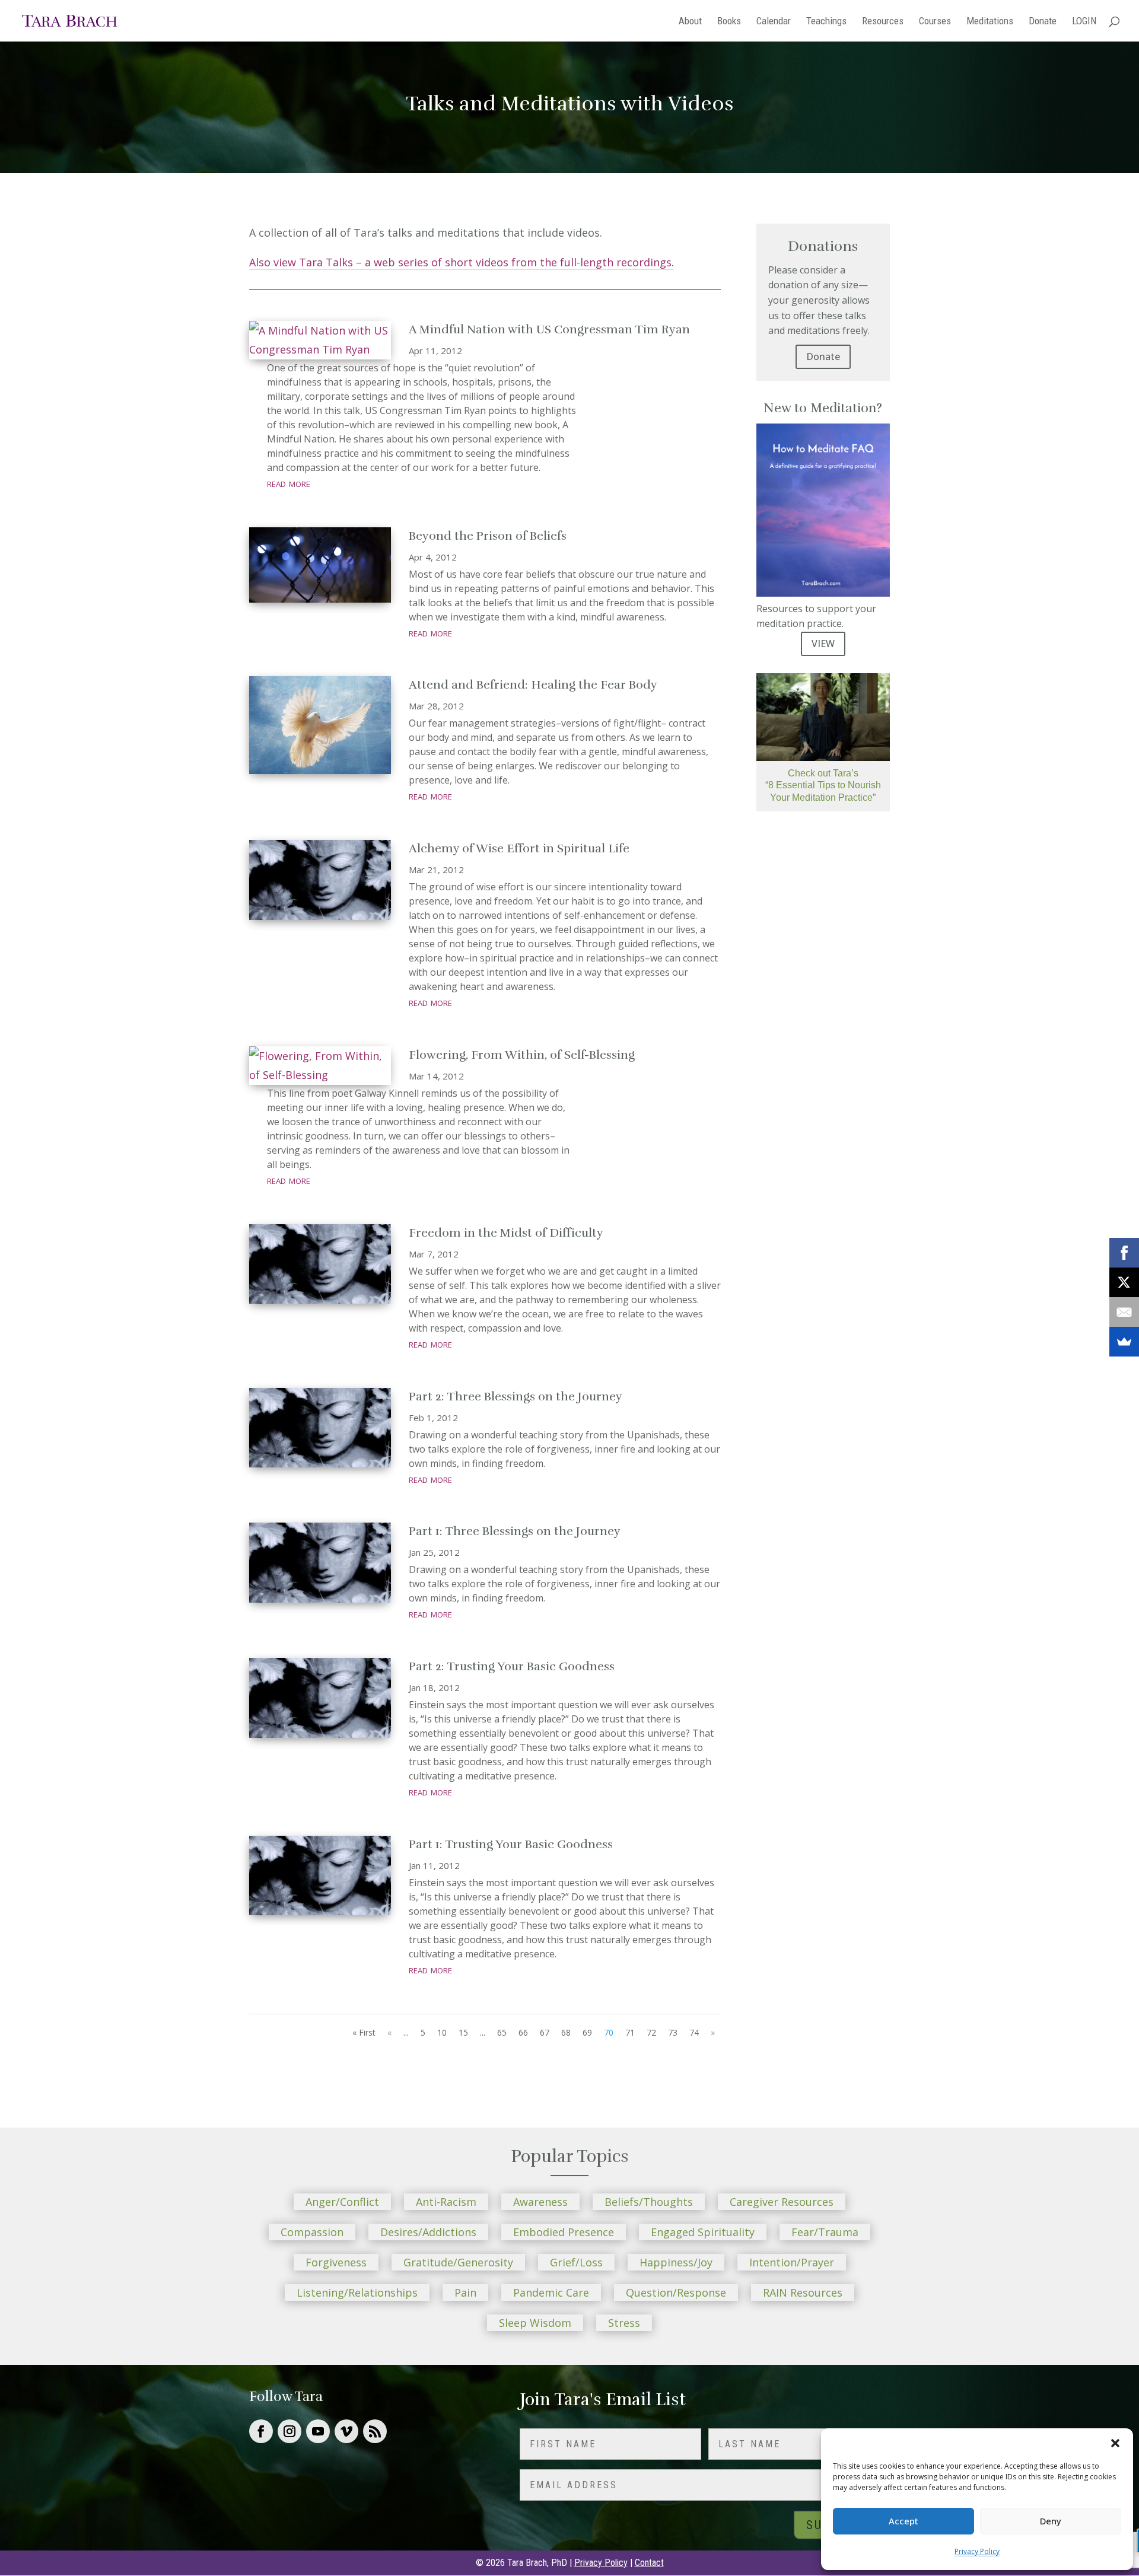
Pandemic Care (551, 2292)
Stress (624, 2323)
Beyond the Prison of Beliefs (488, 536)
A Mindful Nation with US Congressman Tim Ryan (549, 329)
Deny (1051, 2521)
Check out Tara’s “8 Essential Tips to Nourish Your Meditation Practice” (823, 786)
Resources (883, 22)
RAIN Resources (803, 2292)
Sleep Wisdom (535, 2323)
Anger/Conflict (342, 2202)
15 (463, 2032)
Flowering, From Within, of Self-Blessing (522, 1055)
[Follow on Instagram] (289, 2431)
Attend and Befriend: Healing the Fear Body (533, 685)
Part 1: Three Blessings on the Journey (515, 1531)
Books (729, 22)
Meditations (990, 22)
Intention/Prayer (792, 2262)
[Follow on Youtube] (318, 2431)
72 (651, 2032)
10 (442, 2032)
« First (364, 2032)
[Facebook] (1124, 1253)
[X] (1124, 1282)
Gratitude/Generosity (458, 2262)
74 (694, 2032)
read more (289, 483)
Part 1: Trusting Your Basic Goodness (511, 1844)
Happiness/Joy (676, 2262)
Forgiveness (336, 2262)
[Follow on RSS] (375, 2431)
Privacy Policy (977, 2551)
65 (502, 2032)
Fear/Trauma (825, 2232)
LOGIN (1084, 22)
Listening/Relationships (357, 2292)
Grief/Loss (576, 2262)
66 (523, 2032)
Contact (649, 2563)
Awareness (540, 2202)
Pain (465, 2292)
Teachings (826, 22)
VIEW (823, 644)
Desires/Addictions (428, 2232)
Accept (903, 2521)
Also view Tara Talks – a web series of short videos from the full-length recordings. (462, 262)
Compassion (312, 2232)
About (690, 22)
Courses (935, 22)
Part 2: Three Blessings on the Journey (516, 1397)
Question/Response (676, 2292)
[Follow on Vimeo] (346, 2431)
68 (566, 2032)
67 (545, 2032)
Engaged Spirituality (703, 2232)
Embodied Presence (564, 2232)
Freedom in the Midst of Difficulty (506, 1233)
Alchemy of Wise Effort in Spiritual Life (519, 848)
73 (673, 2032)
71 (630, 2032)
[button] (1115, 2443)
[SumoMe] (1124, 1342)
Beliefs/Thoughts (649, 2202)
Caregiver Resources (782, 2202)
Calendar (774, 22)
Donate (1043, 22)
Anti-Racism (446, 2202)
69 (587, 2032)
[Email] (1124, 1312)
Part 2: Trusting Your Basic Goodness (512, 1666)
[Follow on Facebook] (261, 2431)
